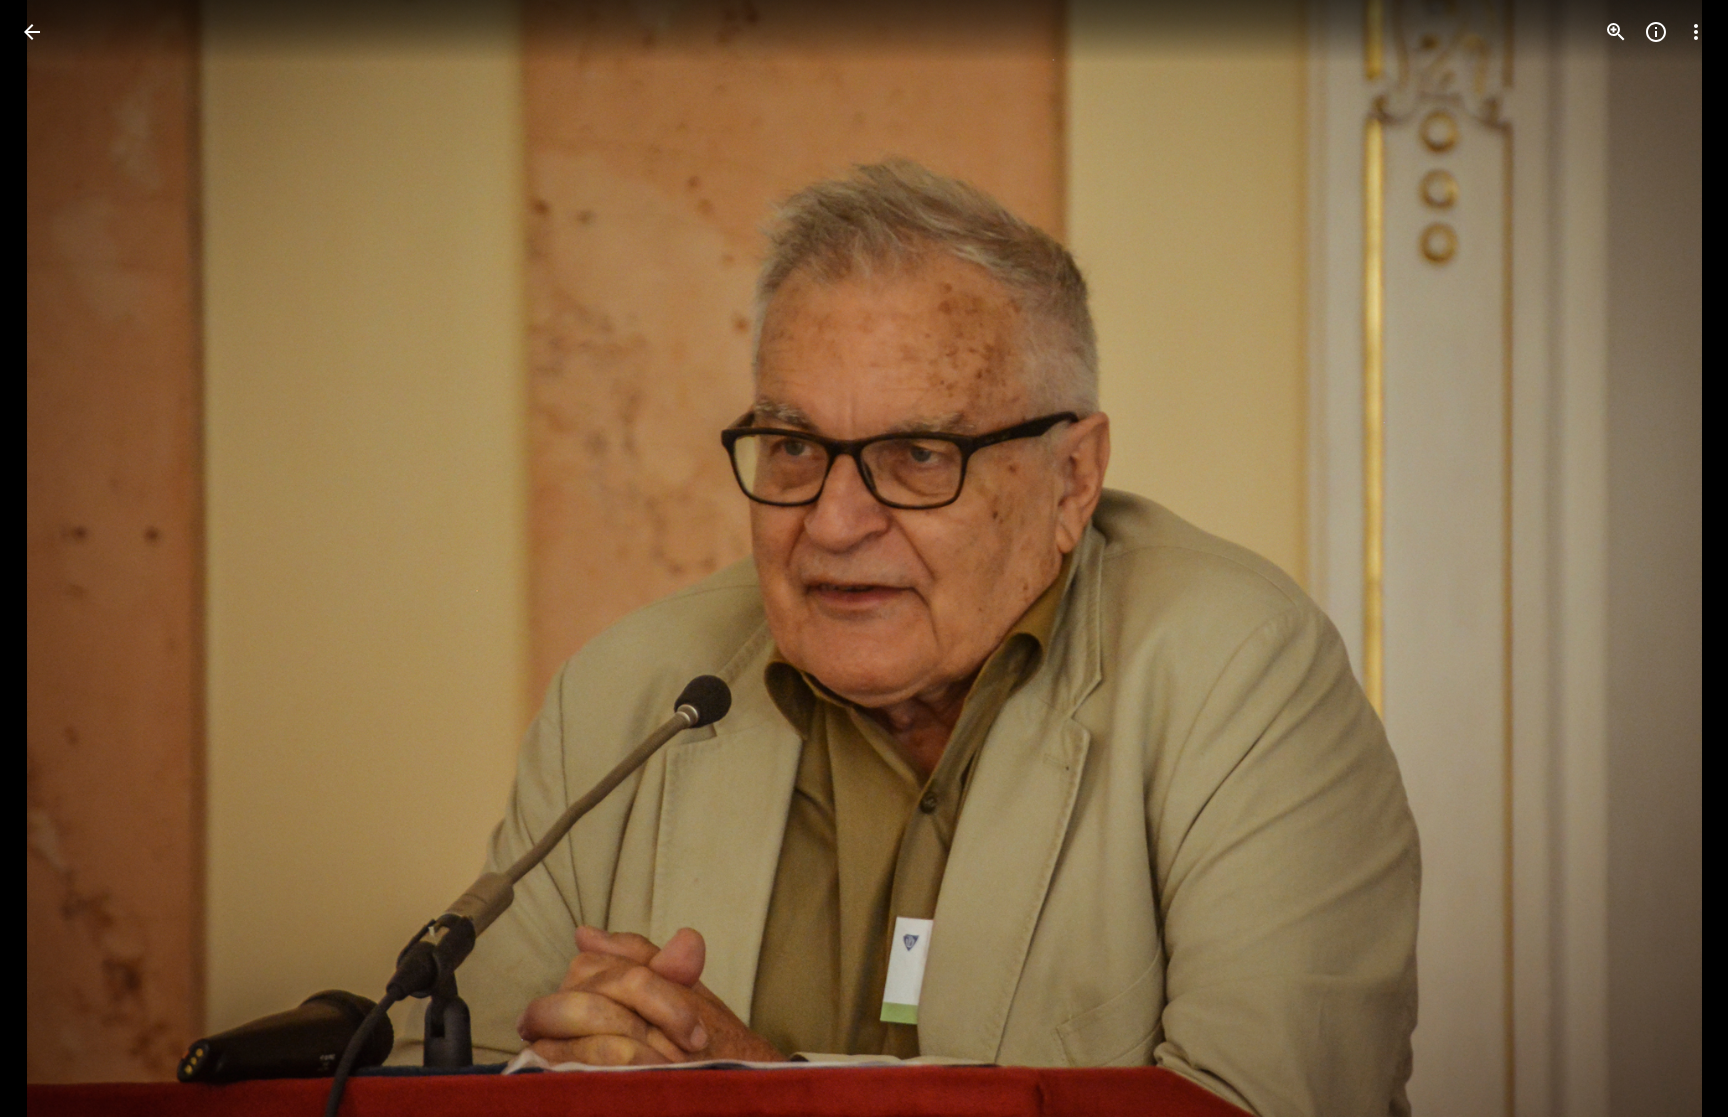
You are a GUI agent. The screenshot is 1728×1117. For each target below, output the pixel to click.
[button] (56, 559)
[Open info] (1656, 32)
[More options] (1696, 32)
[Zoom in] (1616, 32)
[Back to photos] (32, 32)
